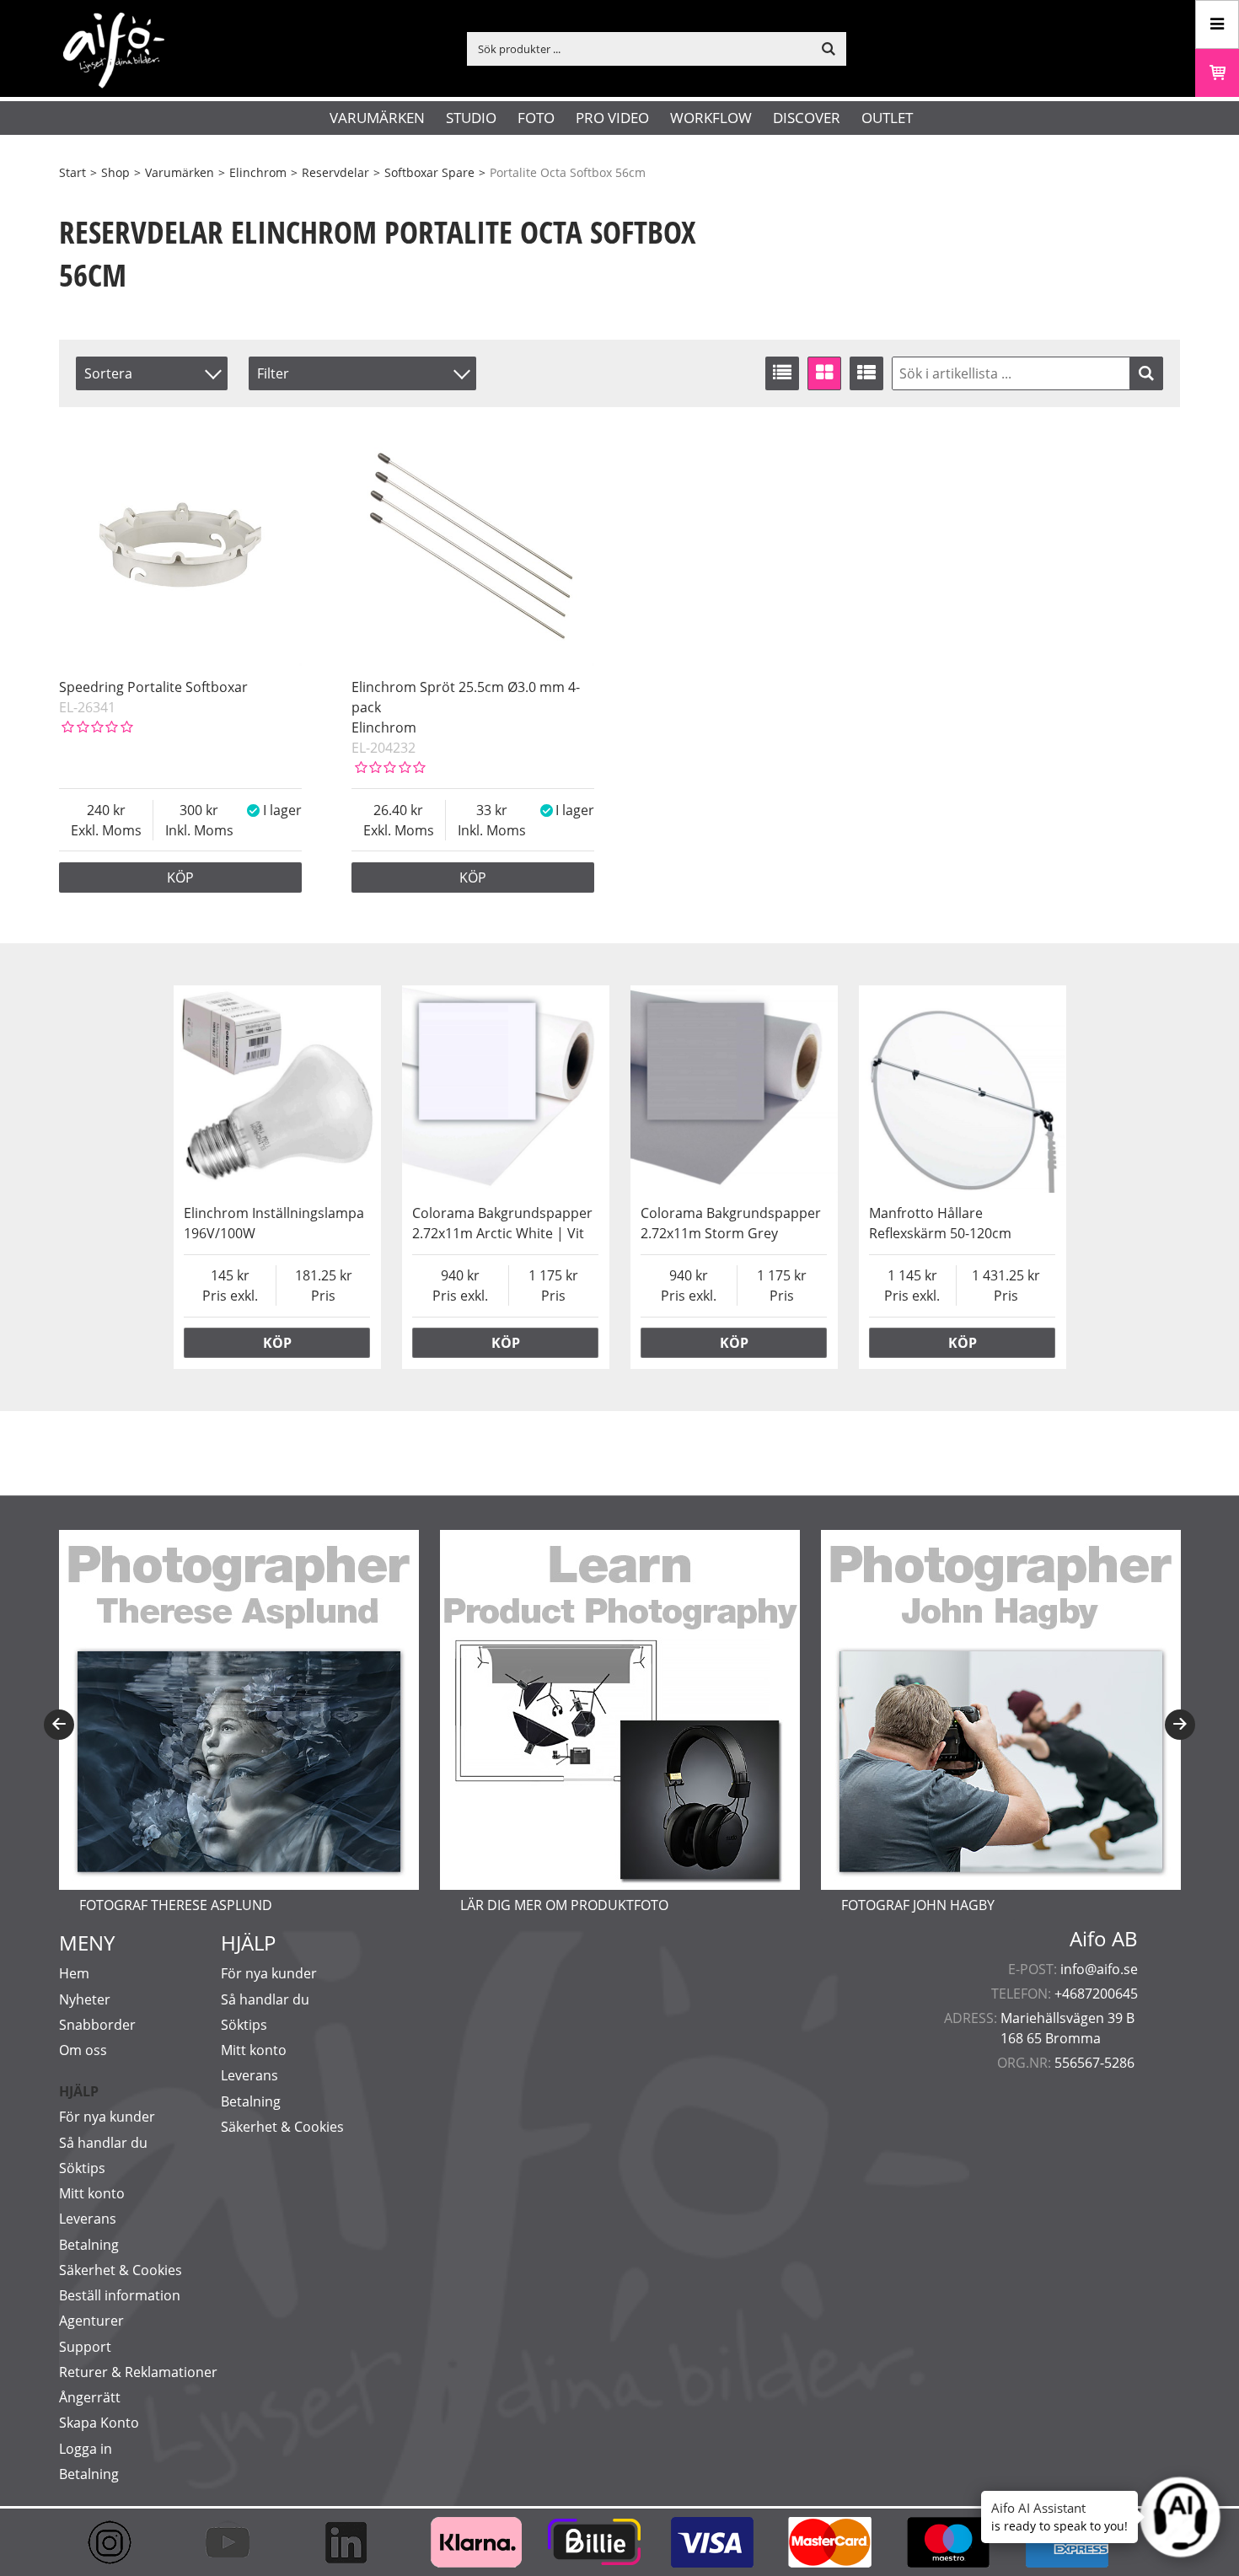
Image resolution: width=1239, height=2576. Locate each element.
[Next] (1180, 1725)
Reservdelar (335, 172)
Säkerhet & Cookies (121, 2270)
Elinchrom (258, 172)
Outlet (887, 118)
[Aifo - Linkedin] (354, 2542)
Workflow (711, 118)
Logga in (86, 2449)
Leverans (88, 2219)
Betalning (89, 2245)
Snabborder (97, 2025)
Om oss (83, 2050)
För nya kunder (107, 2117)
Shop (115, 172)
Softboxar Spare (429, 172)
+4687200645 (1096, 1994)
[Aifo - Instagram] (118, 2542)
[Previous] (59, 1725)
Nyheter (85, 1999)
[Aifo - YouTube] (236, 2542)
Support (85, 2347)
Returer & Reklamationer (138, 2372)
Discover (807, 118)
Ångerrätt (90, 2397)
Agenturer (91, 2321)
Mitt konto (92, 2193)
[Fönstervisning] (824, 373)
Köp (180, 877)
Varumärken (377, 118)
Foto (536, 118)
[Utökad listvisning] (866, 373)
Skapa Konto (99, 2423)
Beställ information (120, 2295)
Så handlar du (103, 2143)
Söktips (82, 2168)
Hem (74, 1973)
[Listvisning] (782, 373)
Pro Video (612, 118)
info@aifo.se (1099, 1969)
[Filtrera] (1146, 373)
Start (72, 172)
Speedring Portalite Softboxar (153, 687)
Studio (471, 118)
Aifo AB (1104, 1939)
